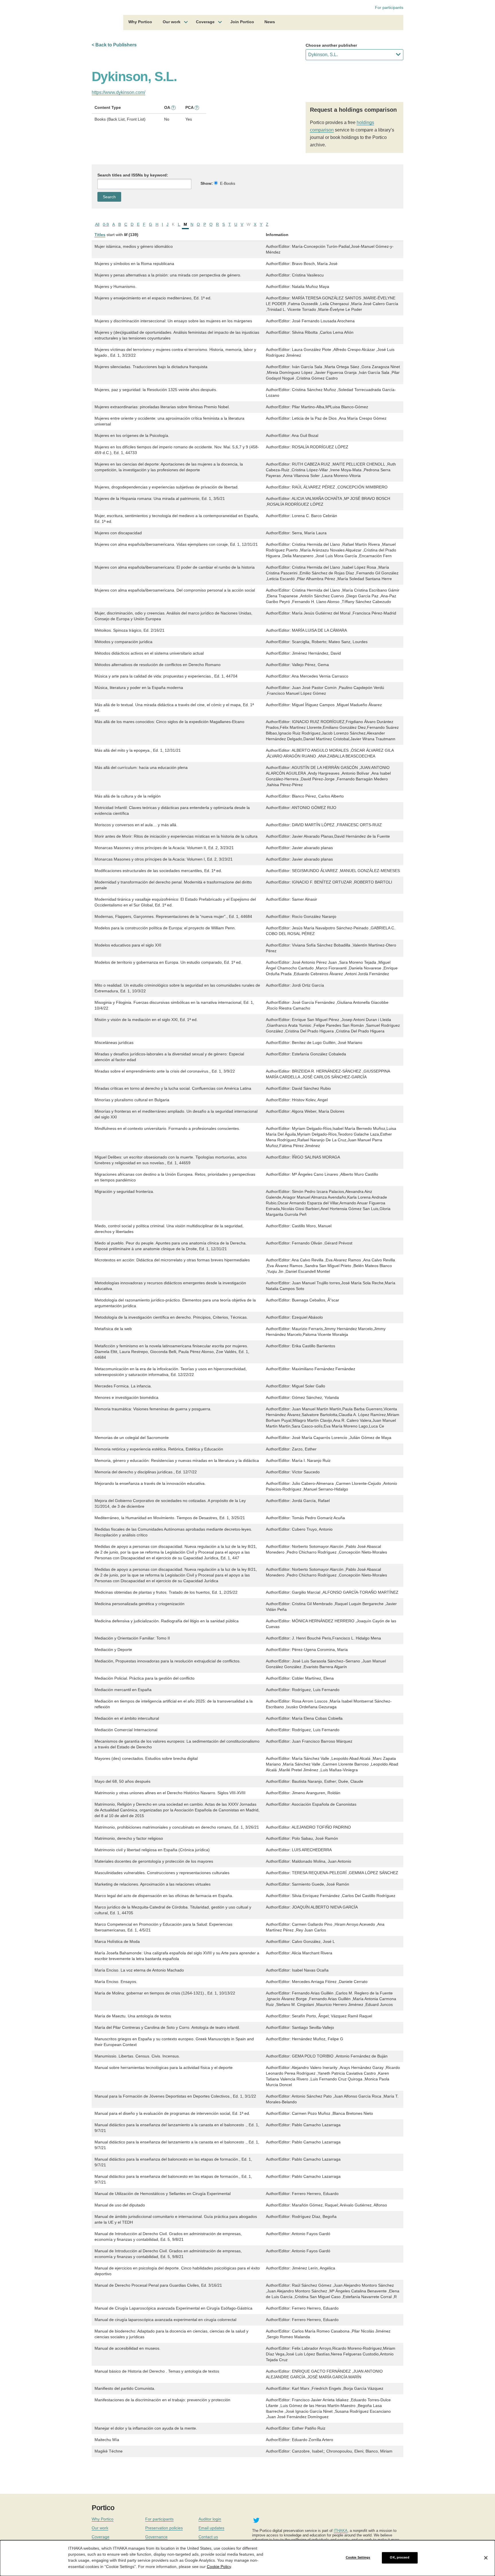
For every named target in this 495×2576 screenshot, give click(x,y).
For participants (389, 7)
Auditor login (210, 2519)
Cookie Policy (219, 2566)
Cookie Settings (358, 2558)
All (97, 224)
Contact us (208, 2537)
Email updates (211, 2528)
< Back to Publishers (114, 45)
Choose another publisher (331, 45)
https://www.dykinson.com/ (118, 92)
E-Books (228, 183)
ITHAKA (341, 2531)
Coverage (205, 22)
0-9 (106, 224)
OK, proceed (399, 2558)
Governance (156, 2537)
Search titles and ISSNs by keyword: (133, 175)
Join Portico (242, 22)
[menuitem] (140, 23)
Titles (100, 235)
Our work (172, 22)
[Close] (486, 2558)
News (270, 22)
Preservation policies (164, 2528)
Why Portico (140, 22)
